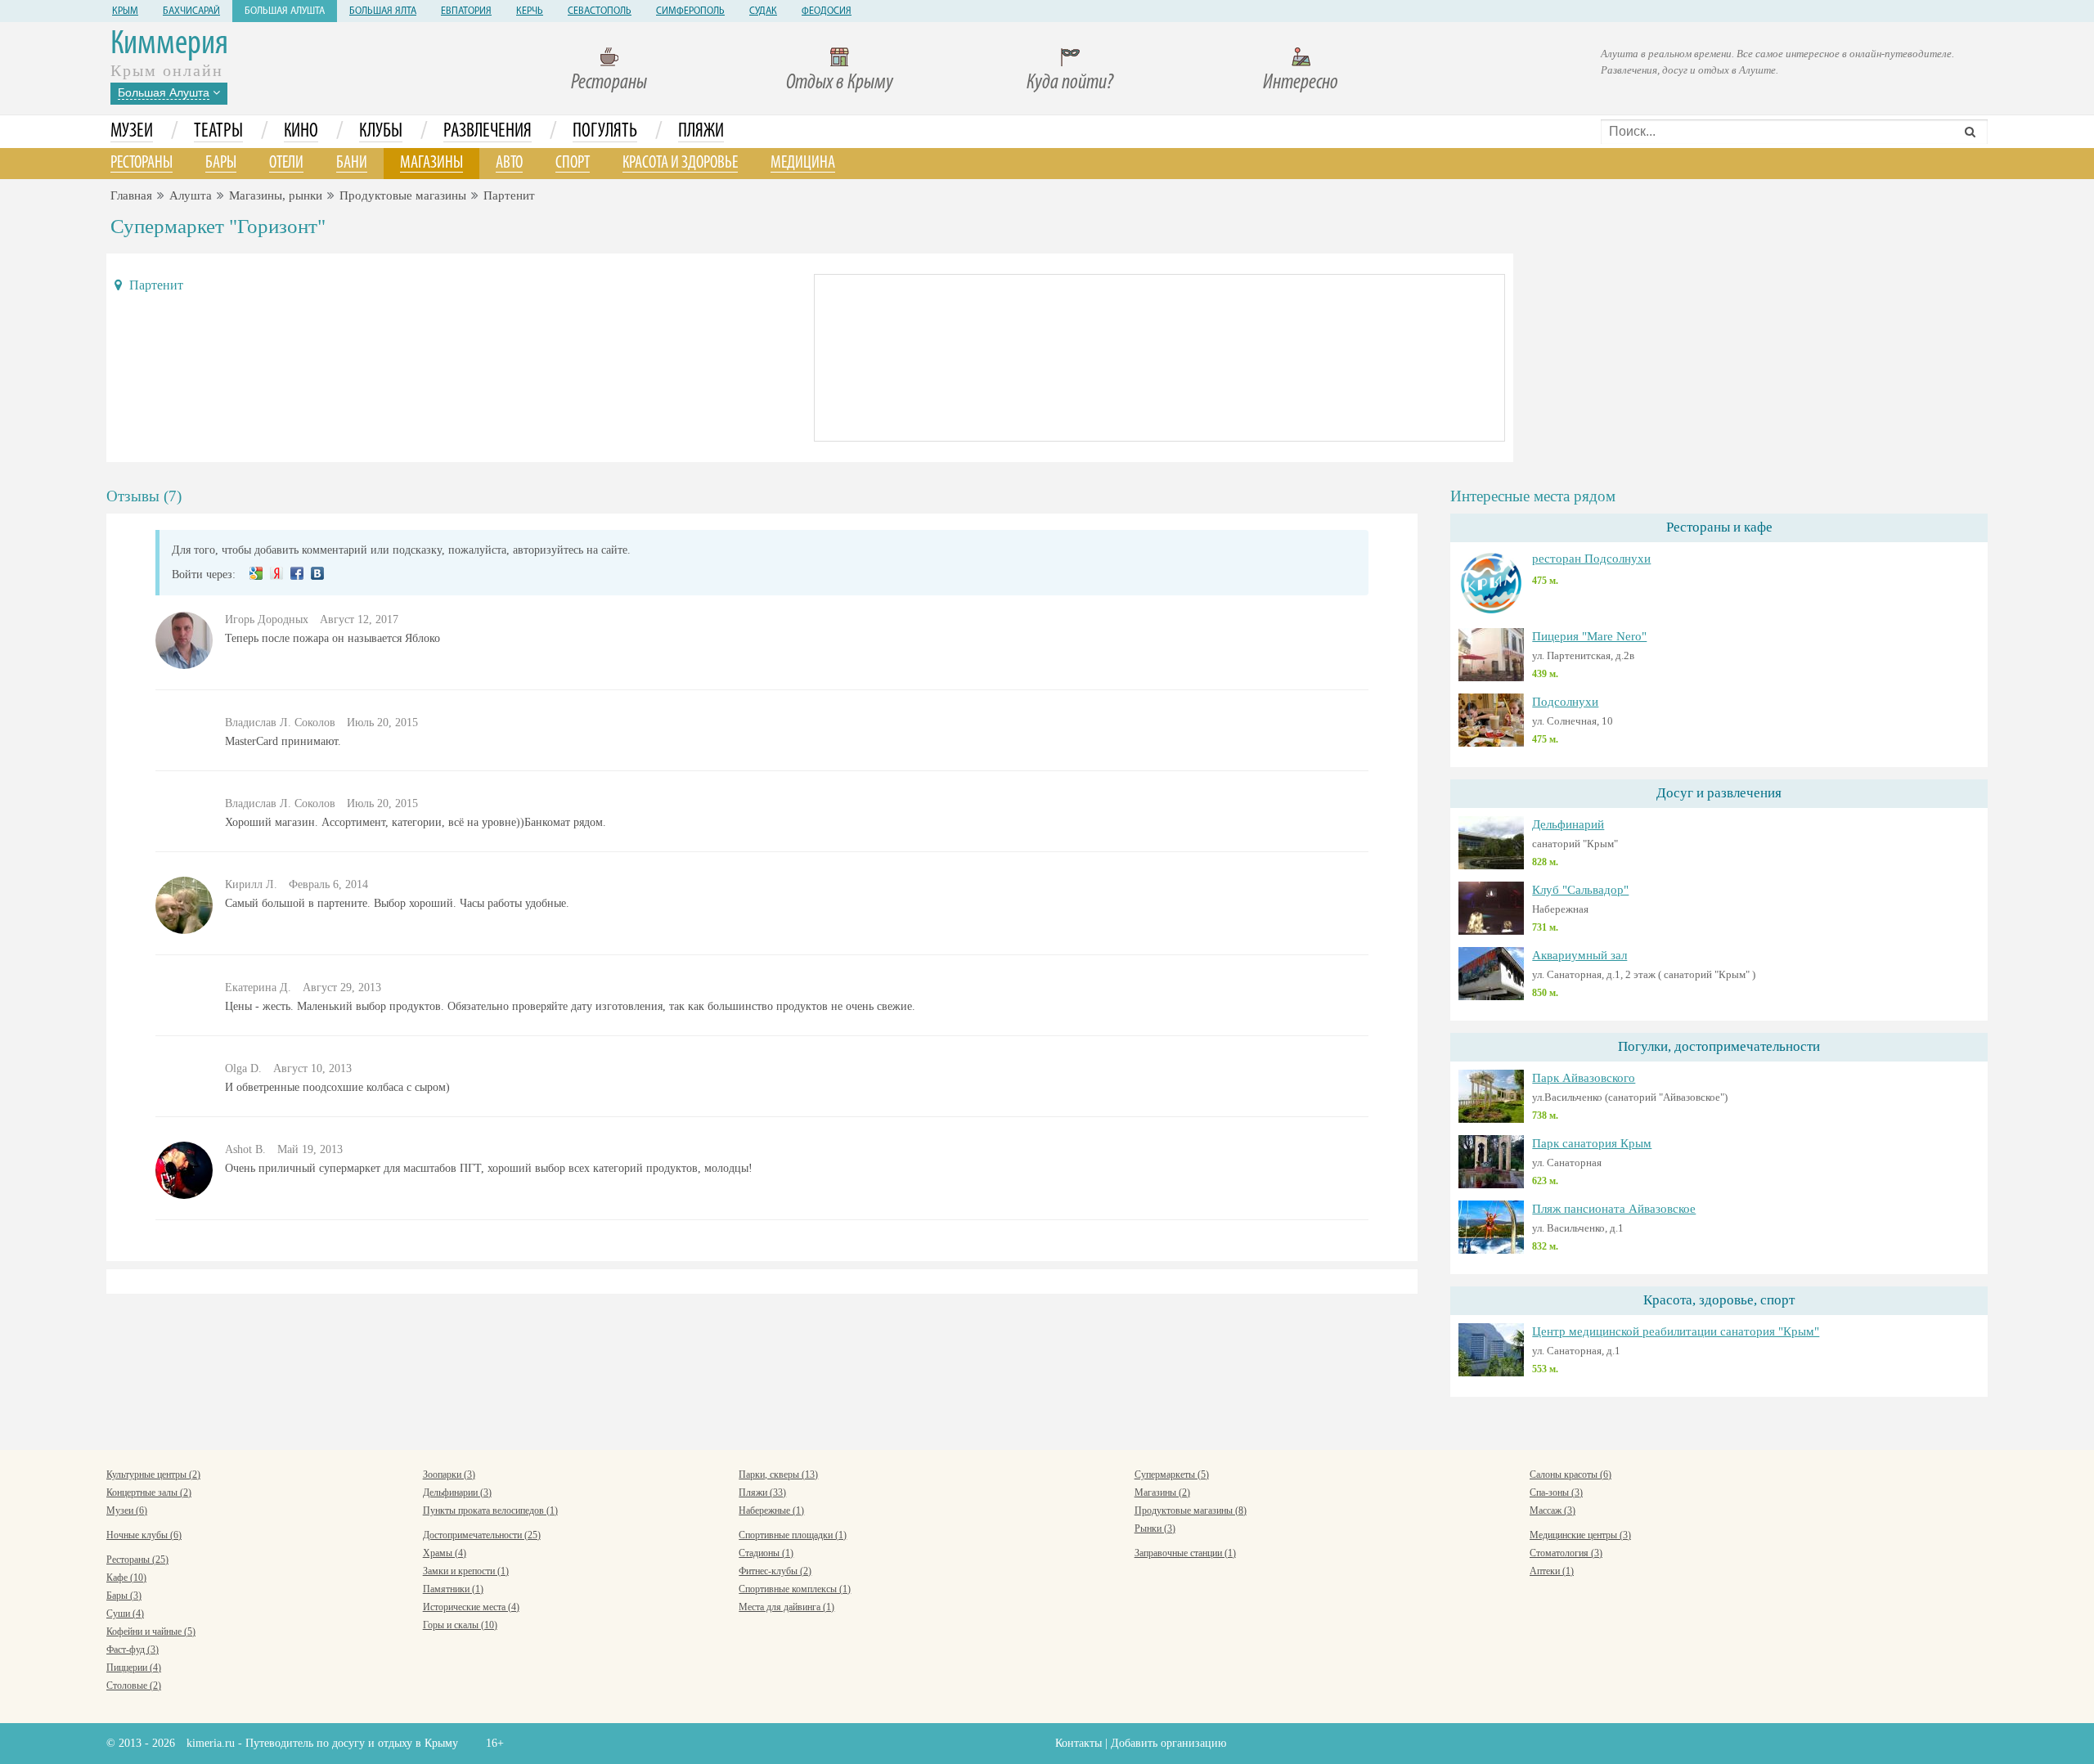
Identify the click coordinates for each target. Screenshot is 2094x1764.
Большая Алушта (285, 11)
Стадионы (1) (766, 1553)
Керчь (530, 11)
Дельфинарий (1568, 824)
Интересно (1301, 83)
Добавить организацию (1168, 1743)
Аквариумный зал (1579, 955)
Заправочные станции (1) (1185, 1553)
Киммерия (169, 45)
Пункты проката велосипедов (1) (490, 1510)
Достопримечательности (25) (482, 1535)
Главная (131, 195)
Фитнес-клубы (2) (775, 1571)
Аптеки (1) (1552, 1571)
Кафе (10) (126, 1578)
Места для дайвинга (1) (786, 1607)
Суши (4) (125, 1614)
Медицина (803, 163)
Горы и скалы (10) (460, 1625)
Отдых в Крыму (840, 83)
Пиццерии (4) (134, 1667)
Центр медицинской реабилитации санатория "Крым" (1676, 1331)
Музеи (132, 132)
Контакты (1078, 1743)
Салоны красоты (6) (1570, 1474)
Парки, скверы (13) (778, 1474)
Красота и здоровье (680, 163)
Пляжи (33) (762, 1492)
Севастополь (600, 11)
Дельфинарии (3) (457, 1492)
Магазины (431, 163)
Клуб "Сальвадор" (1580, 890)
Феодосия (827, 11)
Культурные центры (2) (153, 1474)
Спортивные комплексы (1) (795, 1589)
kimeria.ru (211, 1743)
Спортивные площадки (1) (793, 1535)
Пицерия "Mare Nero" (1589, 636)
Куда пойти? (1070, 83)
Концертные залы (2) (149, 1492)
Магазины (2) (1162, 1492)
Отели (286, 163)
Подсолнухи (1565, 702)
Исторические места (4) (471, 1607)
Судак (763, 11)
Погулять (605, 132)
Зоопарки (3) (449, 1474)
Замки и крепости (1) (466, 1571)
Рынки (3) (1155, 1528)
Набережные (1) (771, 1510)
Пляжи (701, 132)
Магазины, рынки (276, 195)
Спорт (573, 163)
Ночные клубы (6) (144, 1535)
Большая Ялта (383, 11)
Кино (301, 132)
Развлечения (488, 132)
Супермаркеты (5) (1172, 1474)
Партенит (509, 195)
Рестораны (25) (137, 1560)
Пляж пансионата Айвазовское (1614, 1209)
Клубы (381, 132)
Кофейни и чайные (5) (151, 1632)
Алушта (191, 195)
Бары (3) (124, 1596)
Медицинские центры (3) (1580, 1535)
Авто (509, 163)
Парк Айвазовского (1584, 1078)
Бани (352, 163)
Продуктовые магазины (403, 195)
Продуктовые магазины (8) (1191, 1510)
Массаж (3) (1553, 1510)
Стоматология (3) (1566, 1553)
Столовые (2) (134, 1685)
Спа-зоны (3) (1556, 1492)
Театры (218, 132)
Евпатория (466, 11)
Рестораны (609, 83)
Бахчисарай (191, 11)
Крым (125, 11)
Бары (221, 163)
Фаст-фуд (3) (133, 1650)
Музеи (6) (127, 1510)
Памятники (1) (453, 1589)
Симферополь (690, 11)
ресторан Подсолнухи (1591, 559)
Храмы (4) (445, 1553)
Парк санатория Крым (1592, 1143)
